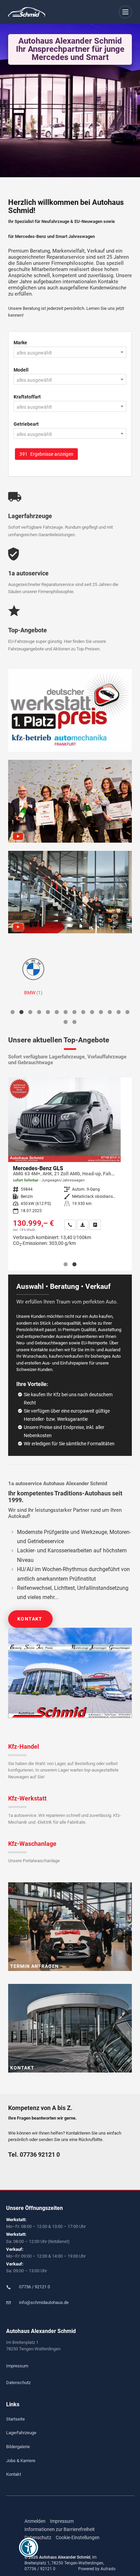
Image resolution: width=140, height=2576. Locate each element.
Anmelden (35, 2521)
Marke (20, 343)
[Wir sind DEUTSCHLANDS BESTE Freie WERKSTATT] (70, 711)
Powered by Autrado (97, 2569)
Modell (21, 370)
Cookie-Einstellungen (78, 2537)
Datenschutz (18, 2383)
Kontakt (30, 1619)
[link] (60, 1225)
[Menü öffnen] (126, 12)
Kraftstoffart (27, 397)
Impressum (17, 2366)
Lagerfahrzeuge (21, 2433)
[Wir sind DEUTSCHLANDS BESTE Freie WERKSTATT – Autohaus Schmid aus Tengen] (70, 892)
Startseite (15, 2419)
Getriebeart (26, 424)
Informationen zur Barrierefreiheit (60, 2529)
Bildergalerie (18, 2447)
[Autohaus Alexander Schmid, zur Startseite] (27, 12)
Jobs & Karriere (21, 2461)
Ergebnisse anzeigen (46, 454)
